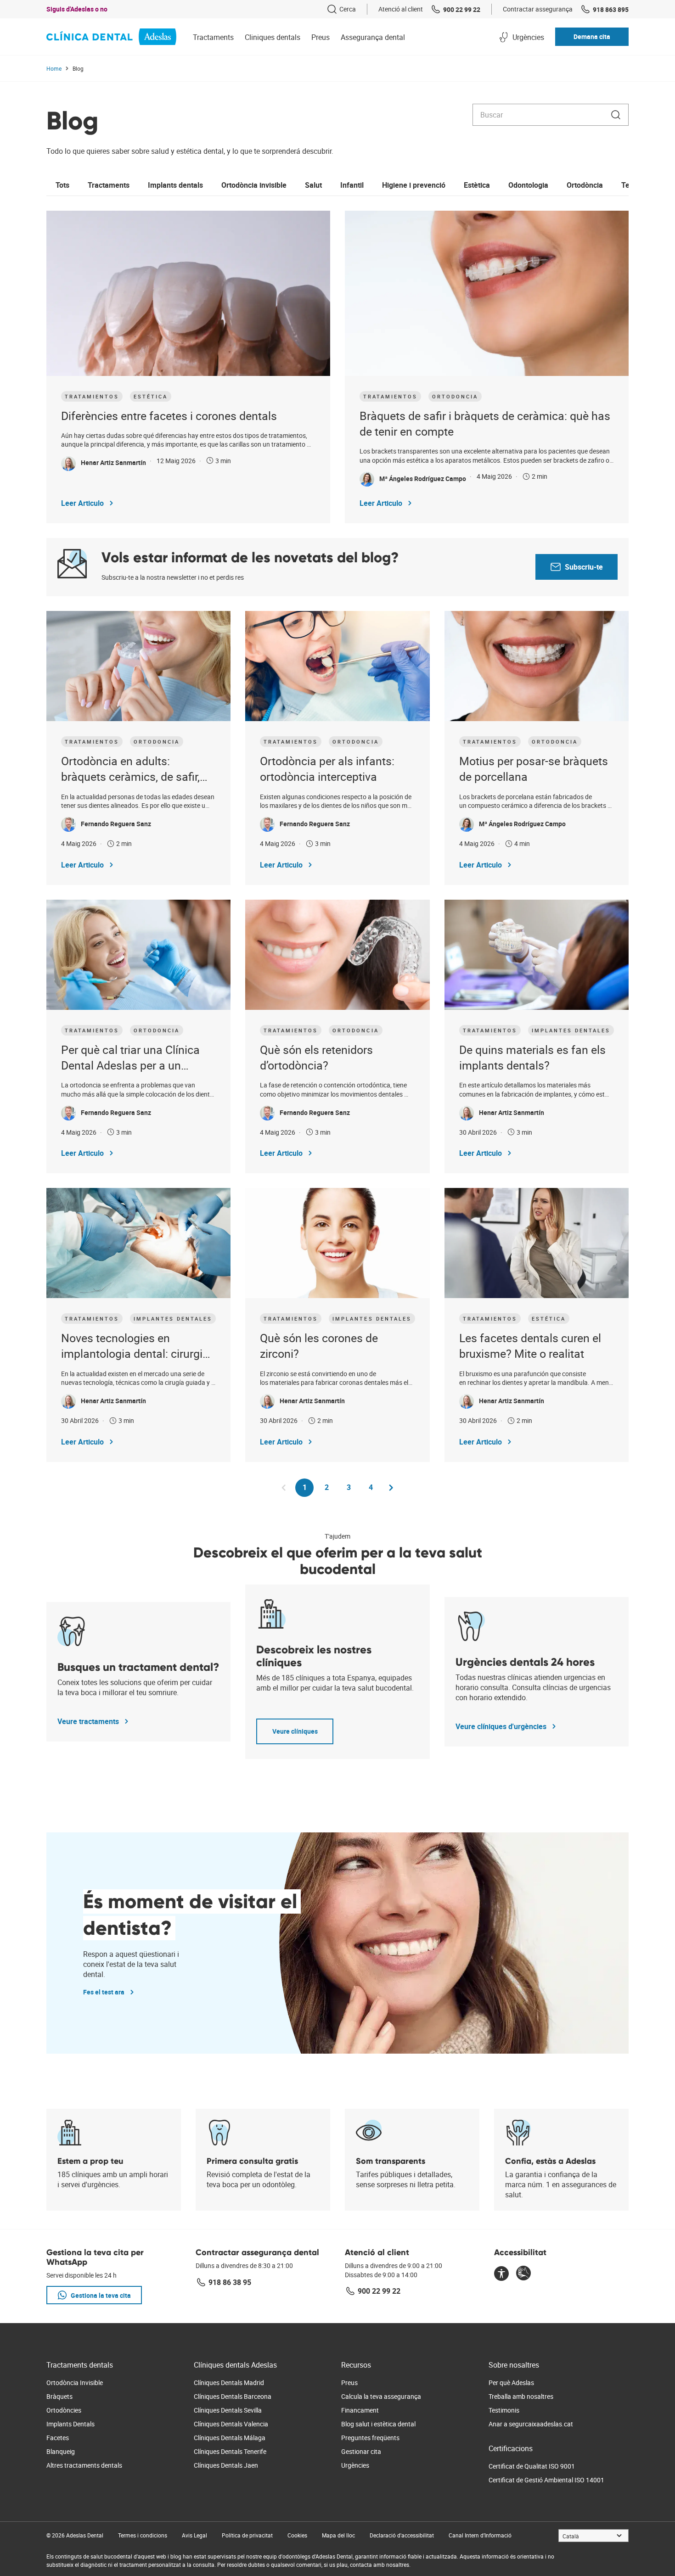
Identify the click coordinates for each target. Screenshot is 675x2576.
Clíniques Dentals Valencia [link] (231, 2424)
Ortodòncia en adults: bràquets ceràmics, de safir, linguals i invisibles (130, 769)
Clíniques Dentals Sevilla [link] (228, 2410)
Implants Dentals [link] (70, 2424)
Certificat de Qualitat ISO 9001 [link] (532, 2466)
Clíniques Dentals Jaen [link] (226, 2465)
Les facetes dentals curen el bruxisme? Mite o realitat (530, 1346)
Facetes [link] (58, 2438)
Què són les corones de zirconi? (319, 1346)
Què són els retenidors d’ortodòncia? (316, 1057)
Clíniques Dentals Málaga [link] (230, 2438)
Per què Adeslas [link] (511, 2383)
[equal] (501, 2274)
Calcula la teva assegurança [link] (381, 2396)
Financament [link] (360, 2410)
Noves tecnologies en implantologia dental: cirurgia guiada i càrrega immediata (135, 1346)
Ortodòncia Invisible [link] (75, 2383)
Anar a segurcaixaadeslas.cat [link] (531, 2424)
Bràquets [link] (59, 2396)
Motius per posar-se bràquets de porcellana (534, 769)
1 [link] (308, 1490)
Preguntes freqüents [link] (370, 2438)
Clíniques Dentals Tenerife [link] (230, 2451)
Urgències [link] (355, 2465)
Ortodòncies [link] (64, 2410)
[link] (341, 9)
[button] (592, 37)
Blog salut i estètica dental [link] (378, 2424)
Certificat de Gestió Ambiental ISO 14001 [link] (546, 2480)
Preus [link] (349, 2383)
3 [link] (352, 1487)
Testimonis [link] (504, 2410)
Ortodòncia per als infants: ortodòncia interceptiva (327, 769)
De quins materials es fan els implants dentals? (532, 1057)
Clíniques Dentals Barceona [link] (233, 2396)
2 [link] (330, 1487)
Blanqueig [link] (61, 2451)
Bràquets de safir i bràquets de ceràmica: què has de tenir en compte (485, 423)
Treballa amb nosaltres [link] (521, 2396)
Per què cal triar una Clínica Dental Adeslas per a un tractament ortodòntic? (130, 1058)
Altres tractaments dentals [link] (84, 2465)
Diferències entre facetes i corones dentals (169, 416)
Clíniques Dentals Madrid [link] (229, 2383)
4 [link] (374, 1487)
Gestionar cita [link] (361, 2451)
